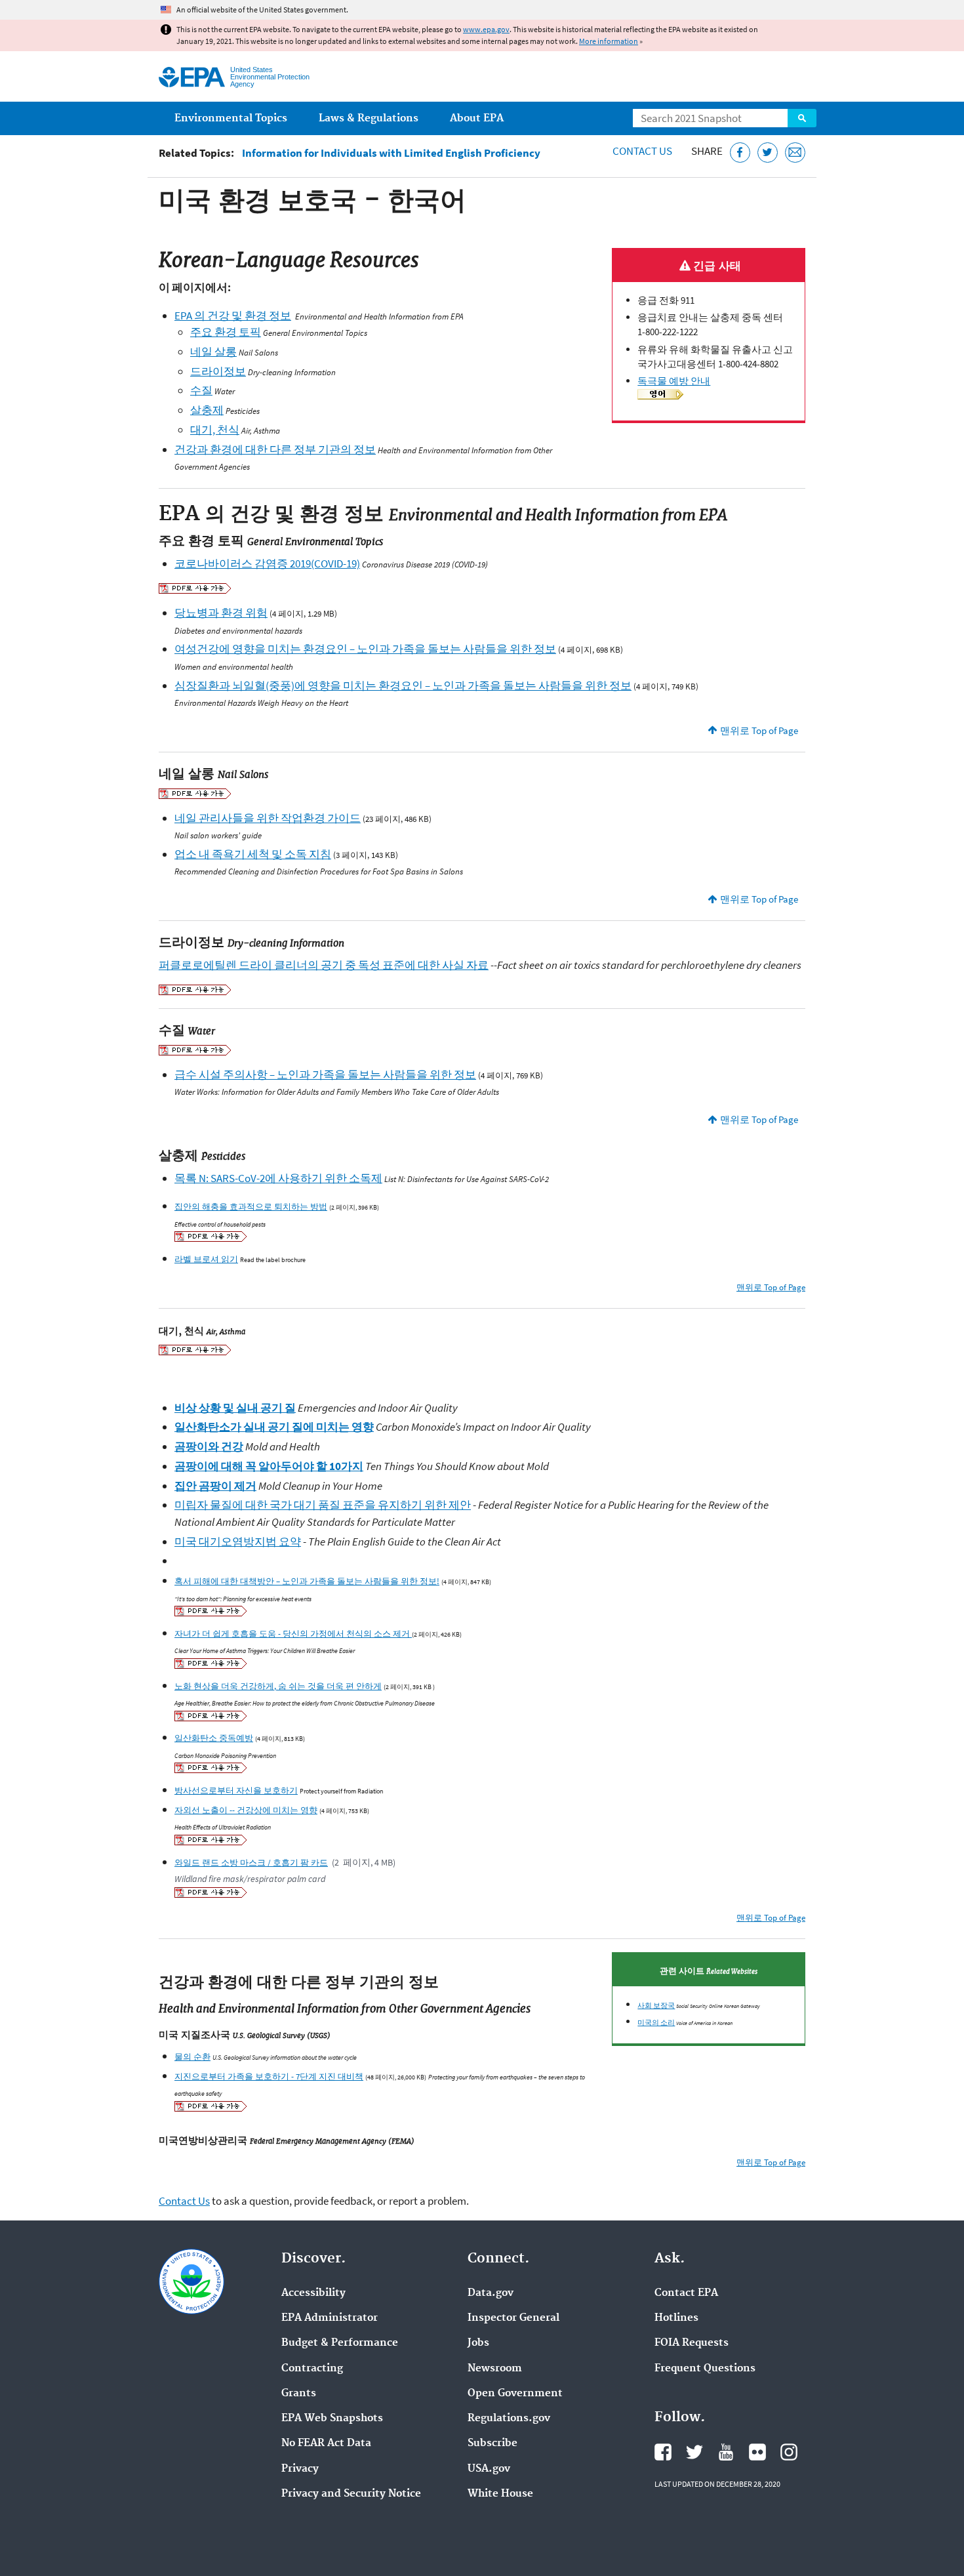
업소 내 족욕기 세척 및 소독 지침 (253, 854)
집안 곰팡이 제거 (215, 1486)
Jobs (478, 2343)
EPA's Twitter (694, 2452)
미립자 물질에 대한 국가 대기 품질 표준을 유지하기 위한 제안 (323, 1505)
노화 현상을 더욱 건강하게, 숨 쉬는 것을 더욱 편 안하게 (278, 1686)
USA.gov (489, 2469)
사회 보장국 (656, 2005)
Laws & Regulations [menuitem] (369, 118)
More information (609, 41)
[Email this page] (795, 153)
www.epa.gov (486, 29)
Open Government (515, 2394)
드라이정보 (218, 371)
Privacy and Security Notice (351, 2494)
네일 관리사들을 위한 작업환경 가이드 (268, 818)
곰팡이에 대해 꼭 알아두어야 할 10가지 (269, 1466)
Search (802, 118)
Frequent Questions (705, 2369)
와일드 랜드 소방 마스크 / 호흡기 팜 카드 (251, 1862)
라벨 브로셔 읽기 (206, 1259)
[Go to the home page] (192, 77)
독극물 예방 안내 (674, 381)
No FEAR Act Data (326, 2443)
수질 (201, 390)
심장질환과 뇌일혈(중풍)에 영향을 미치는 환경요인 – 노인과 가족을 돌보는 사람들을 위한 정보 (403, 685)
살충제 (207, 410)
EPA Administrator (330, 2318)
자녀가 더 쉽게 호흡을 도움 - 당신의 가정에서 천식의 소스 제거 (293, 1633)
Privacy (300, 2469)
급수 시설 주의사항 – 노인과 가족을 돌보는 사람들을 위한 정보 (325, 1074)
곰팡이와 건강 (209, 1446)
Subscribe (492, 2443)
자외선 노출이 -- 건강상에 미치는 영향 (246, 1810)
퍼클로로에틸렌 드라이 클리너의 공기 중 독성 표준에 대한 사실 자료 (324, 965)
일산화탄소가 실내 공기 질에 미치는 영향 (274, 1427)
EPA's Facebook (663, 2452)
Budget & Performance (340, 2343)
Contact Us (642, 151)
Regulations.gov (509, 2419)
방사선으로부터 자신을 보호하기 (236, 1790)
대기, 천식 (215, 430)
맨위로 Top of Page (759, 730)
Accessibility (313, 2293)
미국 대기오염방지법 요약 (238, 1542)
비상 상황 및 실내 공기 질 (235, 1408)
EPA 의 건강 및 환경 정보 (233, 316)
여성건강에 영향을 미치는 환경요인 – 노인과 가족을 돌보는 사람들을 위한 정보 (365, 649)
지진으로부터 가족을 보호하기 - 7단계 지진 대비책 (269, 2076)
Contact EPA (686, 2293)
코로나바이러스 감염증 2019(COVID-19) (267, 563)
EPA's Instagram (789, 2452)
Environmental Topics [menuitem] (231, 118)
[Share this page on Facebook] (740, 153)
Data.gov (491, 2293)
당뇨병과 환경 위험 (221, 613)
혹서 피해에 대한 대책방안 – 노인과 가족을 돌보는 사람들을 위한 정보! (307, 1581)
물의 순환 (192, 2056)
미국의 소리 (656, 2022)
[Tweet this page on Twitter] (768, 153)
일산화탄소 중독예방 (214, 1738)
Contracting (312, 2369)
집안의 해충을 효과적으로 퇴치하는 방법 (251, 1206)
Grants (299, 2394)
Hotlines (676, 2318)
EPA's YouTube (726, 2452)
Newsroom (495, 2369)
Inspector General (513, 2318)
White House (500, 2494)
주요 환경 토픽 (226, 332)
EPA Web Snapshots (332, 2419)
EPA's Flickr (757, 2452)
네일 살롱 (213, 352)
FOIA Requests (692, 2343)
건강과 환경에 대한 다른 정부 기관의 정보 (275, 449)
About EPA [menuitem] (477, 118)
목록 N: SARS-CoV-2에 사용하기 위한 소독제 (278, 1178)
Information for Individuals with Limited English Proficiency (391, 153)
